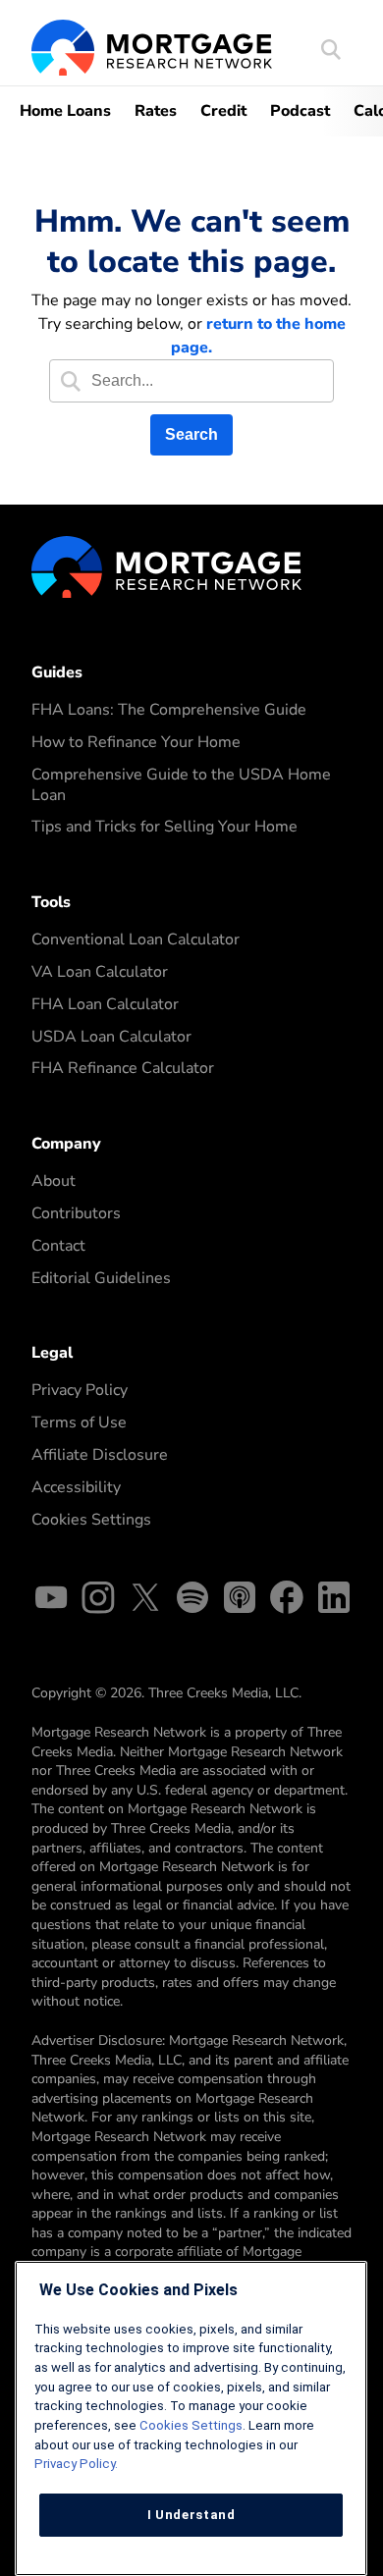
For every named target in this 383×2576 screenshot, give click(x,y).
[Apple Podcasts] (240, 1601)
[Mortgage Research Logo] (166, 565)
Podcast (300, 111)
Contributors (76, 1213)
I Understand (191, 2515)
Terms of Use (79, 1422)
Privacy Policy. (76, 2464)
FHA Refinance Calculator (123, 1068)
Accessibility (76, 1487)
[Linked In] (334, 1601)
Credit (223, 111)
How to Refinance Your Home (136, 742)
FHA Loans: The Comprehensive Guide (169, 710)
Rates (156, 111)
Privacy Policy (80, 1390)
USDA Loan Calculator (111, 1037)
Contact (58, 1246)
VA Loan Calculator (100, 972)
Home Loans (65, 111)
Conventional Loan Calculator (136, 939)
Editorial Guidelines (101, 1278)
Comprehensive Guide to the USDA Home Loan (181, 785)
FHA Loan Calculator (105, 1004)
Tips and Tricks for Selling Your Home (164, 827)
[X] (145, 1601)
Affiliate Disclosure (100, 1455)
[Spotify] (192, 1601)
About (54, 1181)
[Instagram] (98, 1601)
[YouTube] (51, 1601)
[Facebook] (287, 1601)
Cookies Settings (91, 1520)
